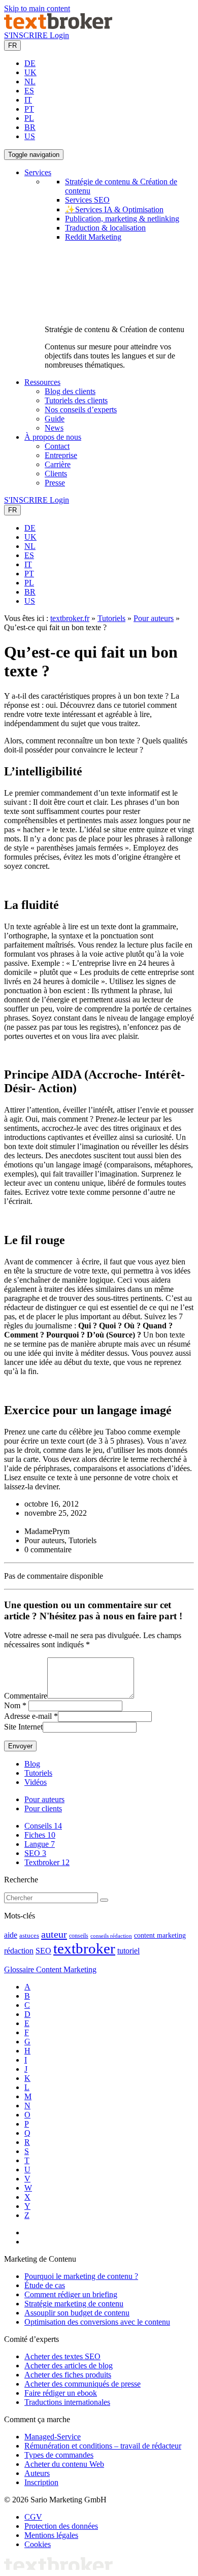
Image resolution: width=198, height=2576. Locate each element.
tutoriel (128, 1951)
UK (30, 72)
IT (28, 100)
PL (29, 118)
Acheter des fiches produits (68, 2375)
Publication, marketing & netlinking (122, 219)
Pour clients (43, 1808)
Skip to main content (37, 8)
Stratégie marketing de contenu (74, 2304)
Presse (55, 483)
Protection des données (61, 2526)
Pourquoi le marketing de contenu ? (81, 2276)
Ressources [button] (42, 382)
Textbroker (47, 1862)
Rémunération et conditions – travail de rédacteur (103, 2446)
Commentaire (26, 1696)
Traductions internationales (67, 2402)
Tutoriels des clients (76, 400)
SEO (35, 1853)
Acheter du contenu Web (64, 2464)
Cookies (38, 2544)
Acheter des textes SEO (62, 2356)
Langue (40, 1844)
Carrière (58, 464)
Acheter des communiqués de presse (82, 2384)
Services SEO (87, 200)
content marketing (160, 1935)
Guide (55, 419)
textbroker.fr (70, 618)
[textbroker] (58, 26)
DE (30, 63)
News (54, 428)
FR (12, 45)
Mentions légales (51, 2535)
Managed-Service (53, 2437)
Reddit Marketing (93, 237)
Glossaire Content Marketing (50, 1969)
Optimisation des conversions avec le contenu (97, 2322)
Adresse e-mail (28, 1716)
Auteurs (37, 2473)
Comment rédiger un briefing (71, 2294)
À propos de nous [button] (53, 437)
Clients (56, 474)
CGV (33, 2517)
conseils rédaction (111, 1936)
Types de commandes (59, 2455)
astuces (29, 1936)
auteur (54, 1934)
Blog (32, 1764)
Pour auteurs (154, 618)
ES (29, 91)
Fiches (40, 1835)
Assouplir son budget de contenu (77, 2313)
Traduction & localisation (105, 228)
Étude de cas (45, 2285)
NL (30, 81)
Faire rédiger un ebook (61, 2393)
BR (30, 127)
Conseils (43, 1826)
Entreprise (61, 455)
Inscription (41, 2482)
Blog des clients (70, 391)
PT (29, 109)
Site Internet (23, 1727)
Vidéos (36, 1782)
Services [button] (38, 172)
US (30, 136)
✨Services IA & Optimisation (114, 209)
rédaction (19, 1951)
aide (11, 1935)
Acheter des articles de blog (69, 2366)
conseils (79, 1936)
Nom (12, 1705)
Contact (57, 446)
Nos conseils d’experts (81, 410)
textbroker (84, 1948)
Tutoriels (111, 618)
